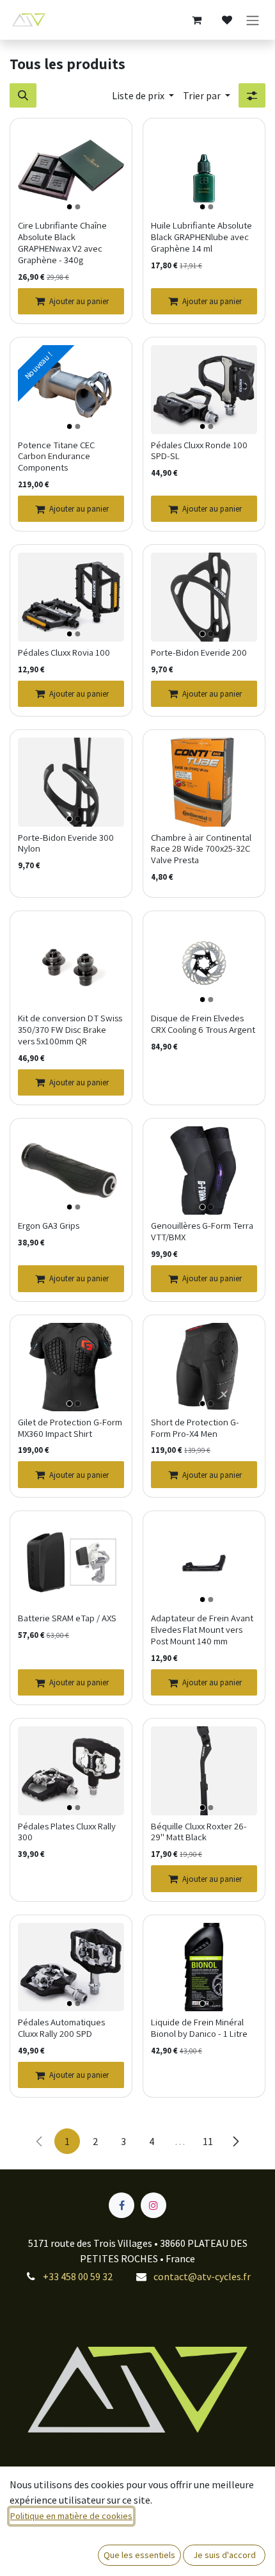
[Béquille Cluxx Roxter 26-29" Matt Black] (204, 1770)
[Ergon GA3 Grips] (71, 1171)
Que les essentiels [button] (139, 2555)
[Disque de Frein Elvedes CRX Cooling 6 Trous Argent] (204, 963)
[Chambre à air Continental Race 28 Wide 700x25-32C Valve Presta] (204, 782)
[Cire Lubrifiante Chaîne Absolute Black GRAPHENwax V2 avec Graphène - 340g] (71, 170)
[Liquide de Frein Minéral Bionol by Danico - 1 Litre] (204, 1967)
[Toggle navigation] (253, 20)
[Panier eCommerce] (196, 20)
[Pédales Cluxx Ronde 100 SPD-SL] (204, 389)
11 (208, 2141)
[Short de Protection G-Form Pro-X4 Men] (204, 1367)
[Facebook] (122, 2205)
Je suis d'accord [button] (224, 2555)
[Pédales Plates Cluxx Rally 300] (71, 1770)
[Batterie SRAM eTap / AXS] (71, 1563)
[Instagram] (153, 2205)
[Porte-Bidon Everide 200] (204, 597)
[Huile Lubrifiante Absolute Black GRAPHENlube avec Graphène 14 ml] (204, 170)
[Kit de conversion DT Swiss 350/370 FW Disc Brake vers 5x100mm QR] (71, 963)
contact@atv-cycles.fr (202, 2276)
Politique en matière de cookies (71, 2516)
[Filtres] (252, 95)
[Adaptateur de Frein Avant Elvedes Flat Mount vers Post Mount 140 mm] (204, 1563)
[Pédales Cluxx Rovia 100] (71, 597)
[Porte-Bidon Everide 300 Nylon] (71, 782)
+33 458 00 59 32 (78, 2276)
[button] (23, 95)
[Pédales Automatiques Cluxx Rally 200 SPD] (71, 1967)
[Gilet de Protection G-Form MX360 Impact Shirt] (71, 1367)
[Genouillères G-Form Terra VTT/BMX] (204, 1171)
